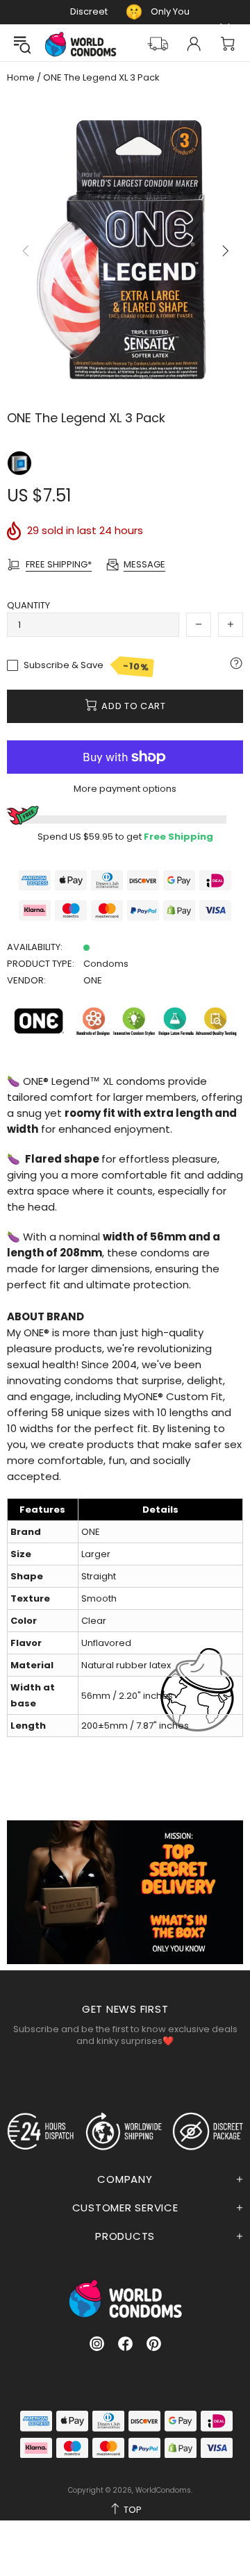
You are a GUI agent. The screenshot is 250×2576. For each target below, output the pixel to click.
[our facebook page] (125, 2344)
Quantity (28, 605)
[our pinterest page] (154, 2344)
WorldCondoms (81, 44)
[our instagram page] (97, 2344)
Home (21, 78)
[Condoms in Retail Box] (19, 463)
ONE (93, 980)
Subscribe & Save (86, 666)
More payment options (125, 789)
